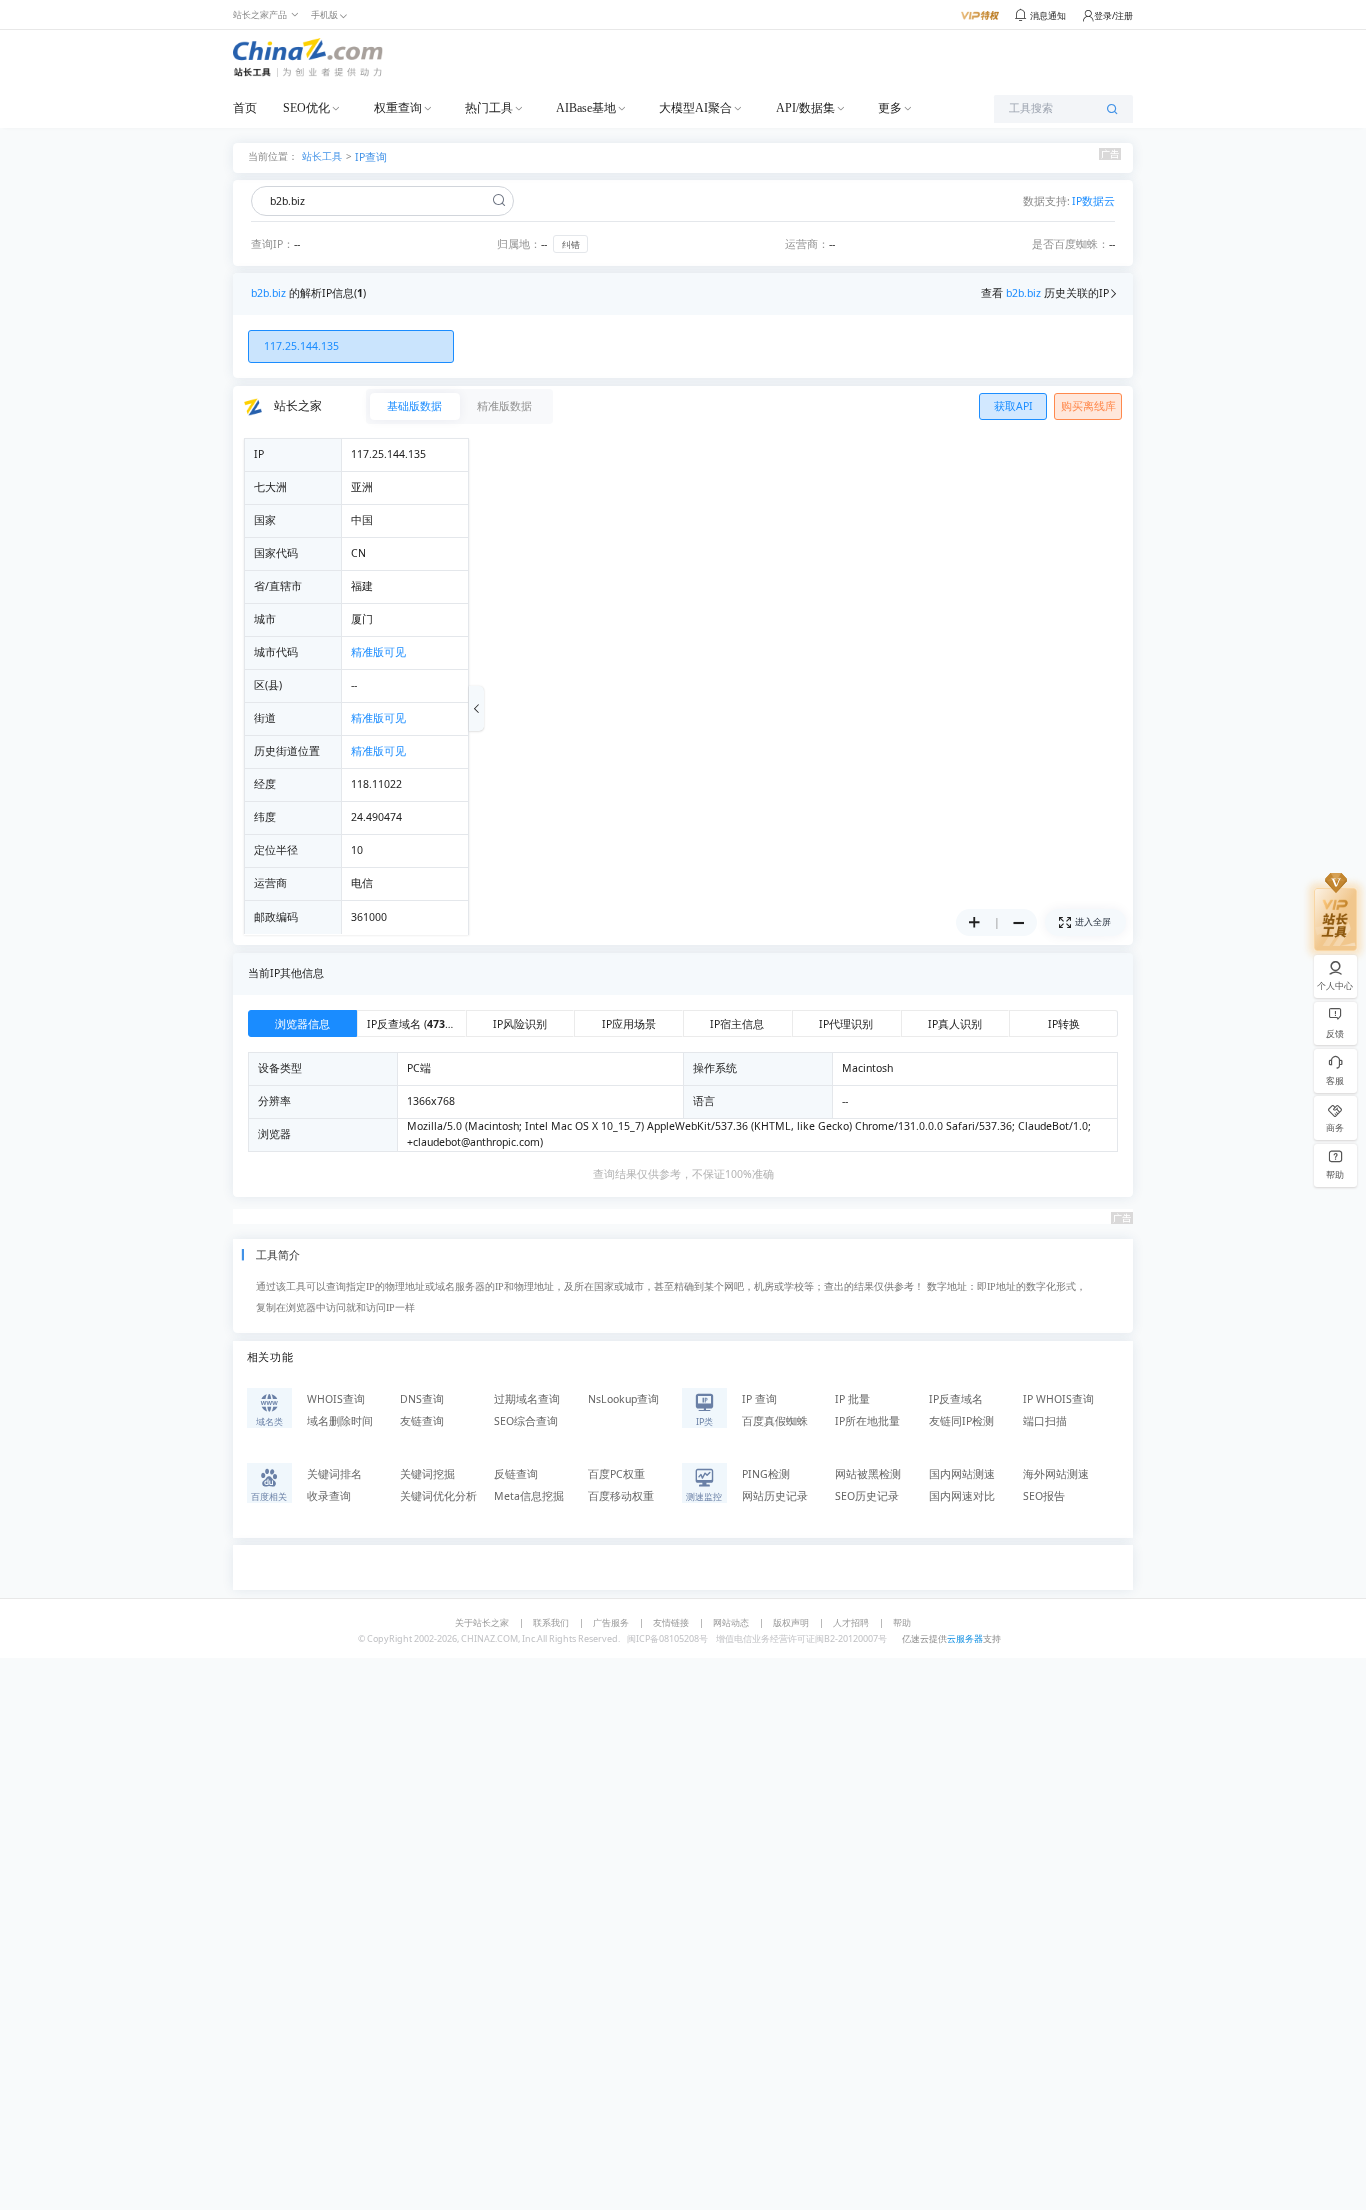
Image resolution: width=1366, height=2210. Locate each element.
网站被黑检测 (868, 1474)
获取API (1013, 406)
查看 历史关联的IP (1045, 293)
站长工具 (322, 155)
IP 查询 (759, 1399)
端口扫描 (1045, 1421)
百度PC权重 (616, 1474)
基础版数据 (414, 406)
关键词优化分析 (438, 1496)
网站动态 (731, 1622)
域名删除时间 (340, 1421)
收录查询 (329, 1496)
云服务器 (965, 1638)
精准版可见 (378, 652)
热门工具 (489, 108)
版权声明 (791, 1622)
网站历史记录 (775, 1496)
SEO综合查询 (526, 1421)
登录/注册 (1113, 15)
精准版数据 (504, 406)
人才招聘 (851, 1622)
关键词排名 (334, 1474)
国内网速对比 (962, 1496)
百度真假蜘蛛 (775, 1421)
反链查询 (516, 1474)
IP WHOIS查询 (1058, 1399)
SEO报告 (1044, 1496)
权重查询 (398, 108)
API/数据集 (805, 108)
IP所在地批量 (867, 1421)
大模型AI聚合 (695, 108)
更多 (890, 108)
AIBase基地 (586, 108)
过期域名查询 (527, 1399)
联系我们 (551, 1622)
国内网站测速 (962, 1474)
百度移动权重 (621, 1496)
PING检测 (766, 1474)
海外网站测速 (1056, 1474)
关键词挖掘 (427, 1474)
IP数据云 (1093, 201)
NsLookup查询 (623, 1399)
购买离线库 (1088, 406)
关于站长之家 (482, 1622)
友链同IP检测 (961, 1421)
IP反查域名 (956, 1399)
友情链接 (671, 1622)
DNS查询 (422, 1399)
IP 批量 (852, 1399)
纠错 (571, 244)
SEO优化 (306, 108)
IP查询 (371, 157)
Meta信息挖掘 (529, 1496)
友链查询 (422, 1421)
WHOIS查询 (336, 1399)
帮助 (902, 1622)
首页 (245, 108)
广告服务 (611, 1622)
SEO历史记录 (867, 1496)
